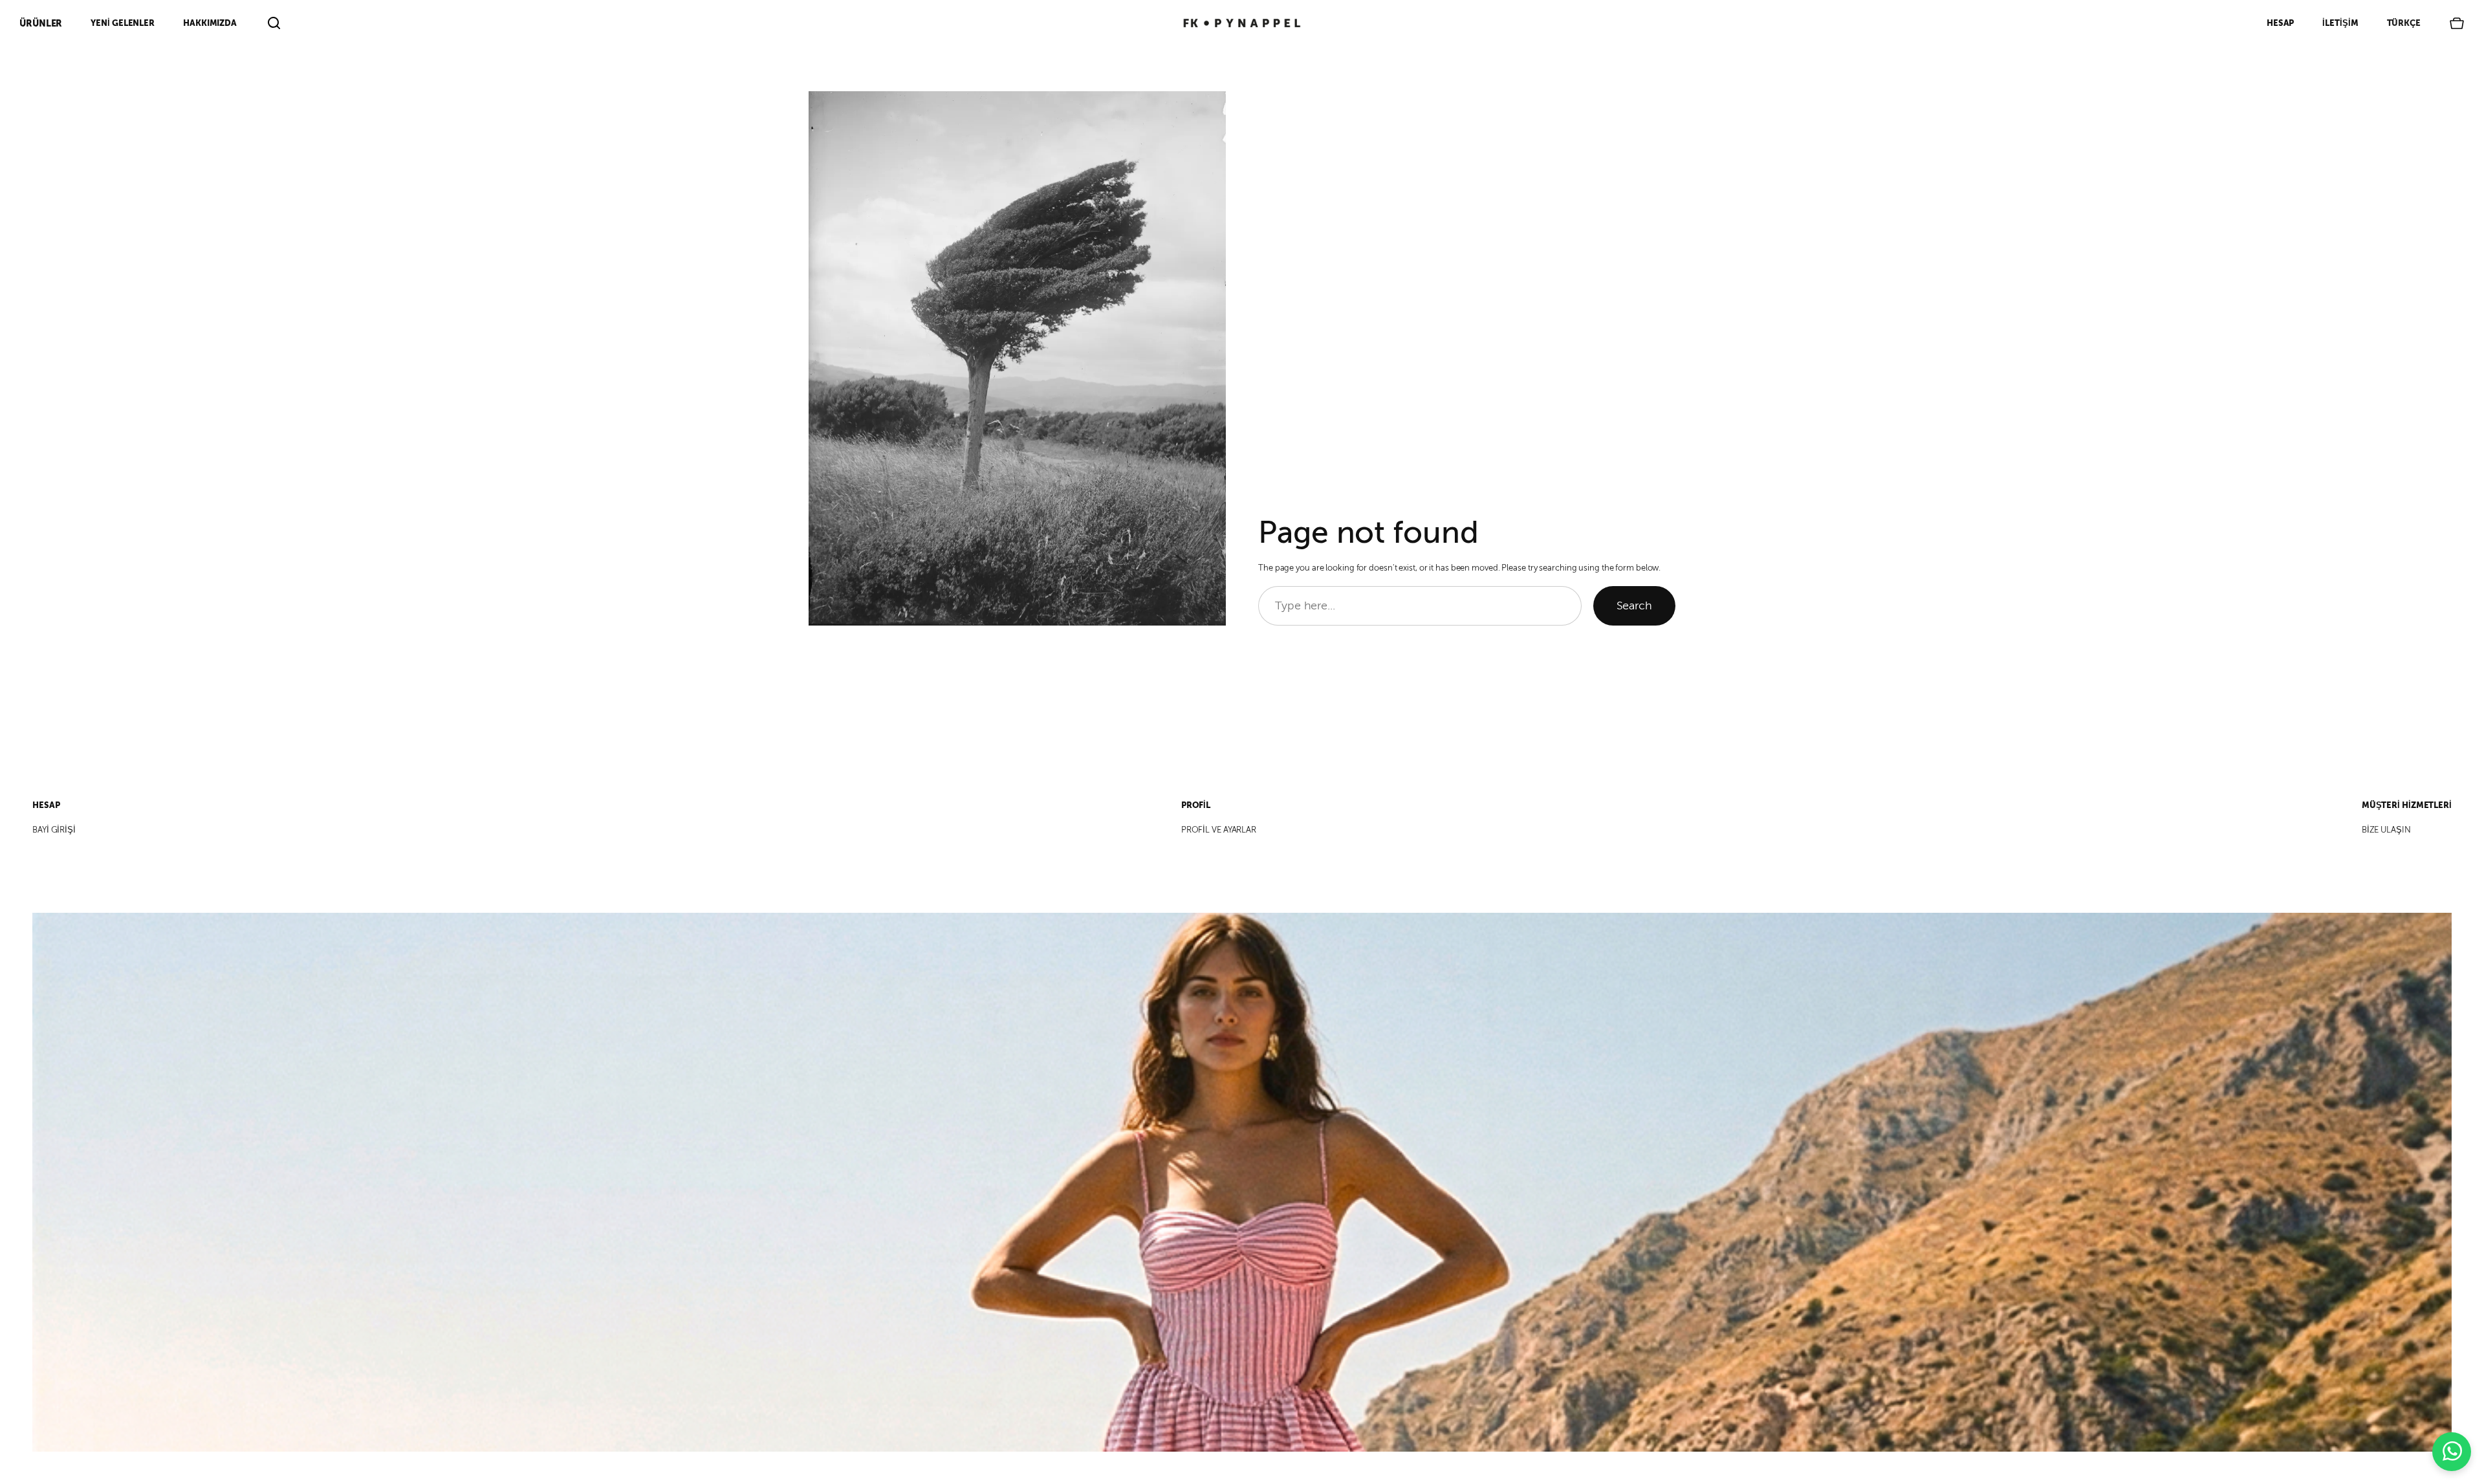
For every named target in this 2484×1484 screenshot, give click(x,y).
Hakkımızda (210, 23)
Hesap (2281, 23)
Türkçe (2404, 23)
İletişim (2340, 23)
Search (1634, 606)
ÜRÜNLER (41, 23)
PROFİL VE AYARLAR (1219, 830)
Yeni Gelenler (123, 23)
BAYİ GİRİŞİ (54, 830)
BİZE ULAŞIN (2386, 830)
